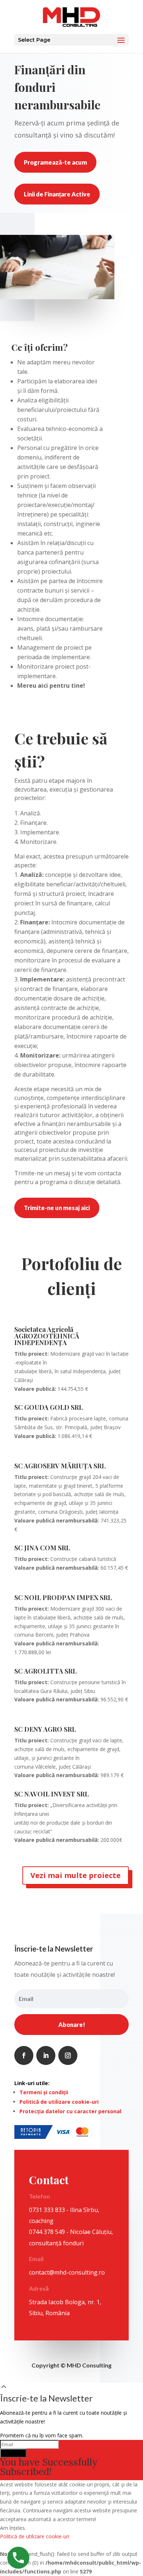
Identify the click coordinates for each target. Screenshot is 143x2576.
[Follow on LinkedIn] (46, 2055)
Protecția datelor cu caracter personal (70, 2111)
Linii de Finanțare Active (57, 194)
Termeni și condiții (44, 2092)
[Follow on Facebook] (24, 2055)
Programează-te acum (55, 162)
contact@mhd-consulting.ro (67, 2272)
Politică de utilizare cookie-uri (59, 2102)
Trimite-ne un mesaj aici (57, 1208)
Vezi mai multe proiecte (76, 1875)
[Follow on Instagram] (68, 2055)
